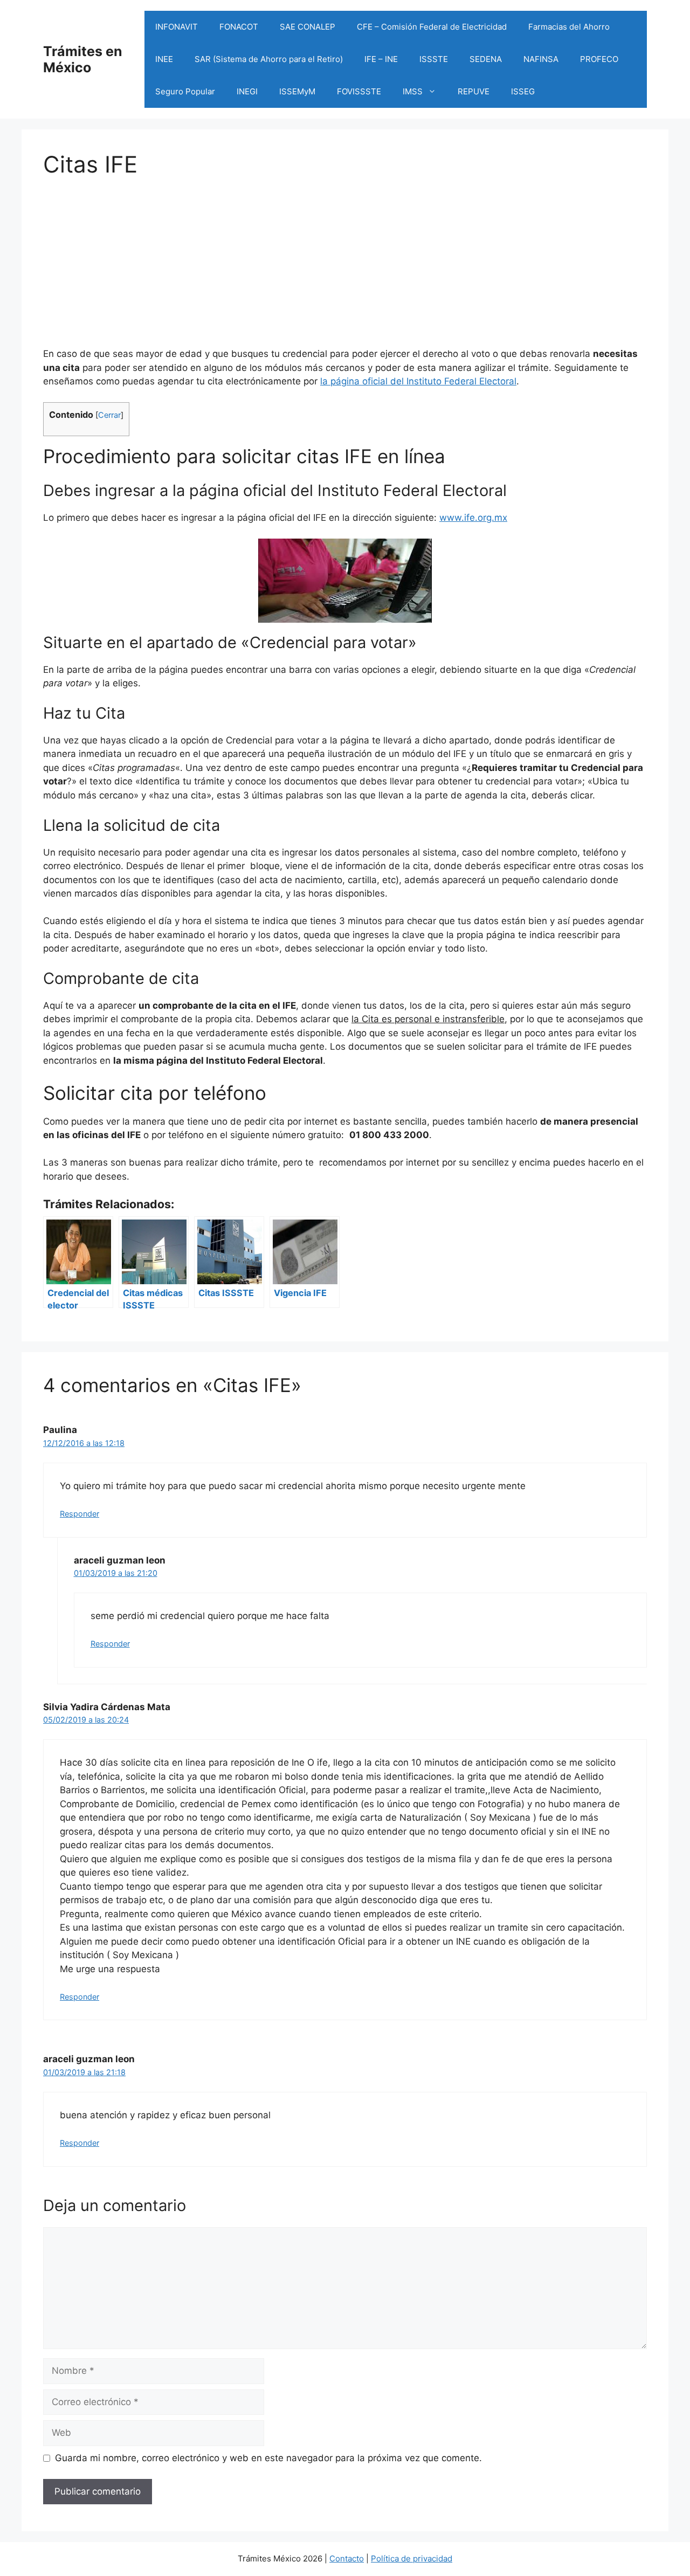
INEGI (247, 91)
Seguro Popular (185, 91)
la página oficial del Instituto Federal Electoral (418, 381)
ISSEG (523, 91)
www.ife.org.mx (473, 518)
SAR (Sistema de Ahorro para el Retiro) (269, 59)
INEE (164, 59)
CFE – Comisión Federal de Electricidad (432, 27)
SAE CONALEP (308, 27)
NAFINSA (541, 59)
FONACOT (239, 27)
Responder (80, 1514)
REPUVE (474, 91)
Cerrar (109, 415)
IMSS (413, 91)
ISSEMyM (297, 91)
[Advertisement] (345, 253)
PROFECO (599, 59)
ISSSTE (434, 59)
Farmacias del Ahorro (569, 27)
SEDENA (486, 59)
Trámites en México (83, 59)
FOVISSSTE (359, 91)
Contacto (347, 2558)
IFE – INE (381, 59)
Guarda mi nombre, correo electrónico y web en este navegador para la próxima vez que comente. (268, 2458)
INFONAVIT (177, 27)
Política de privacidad (412, 2558)
